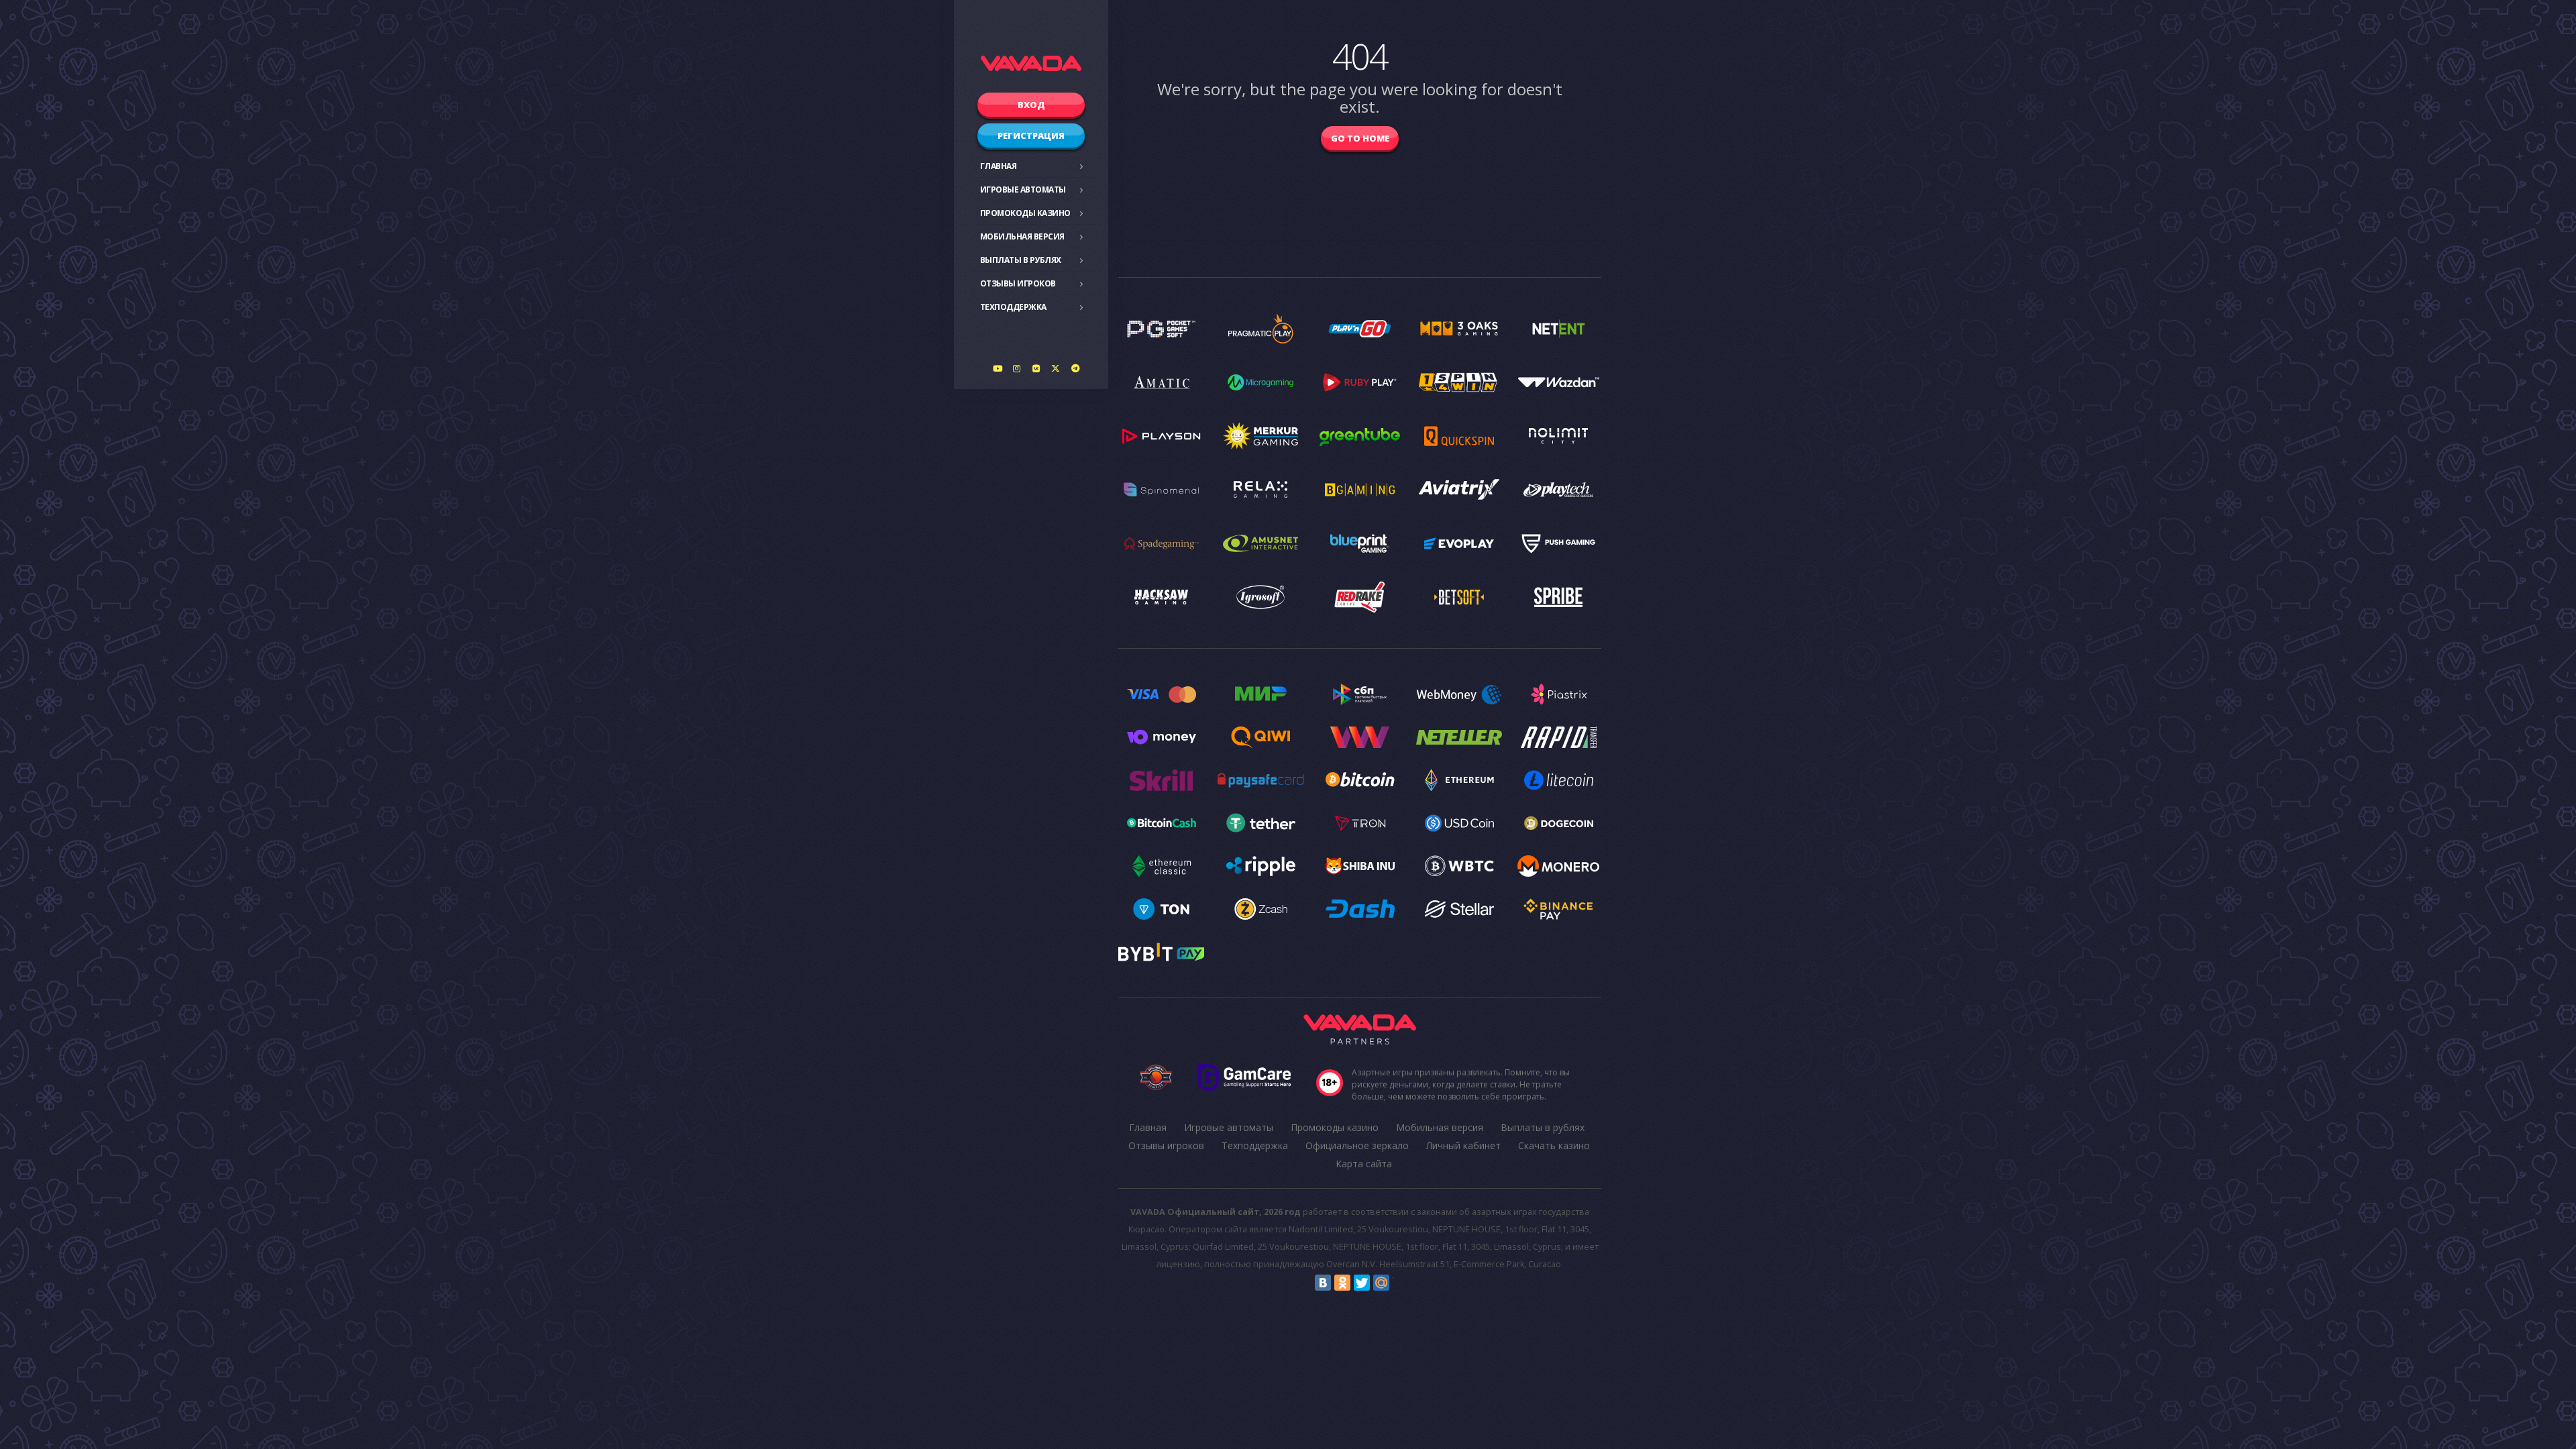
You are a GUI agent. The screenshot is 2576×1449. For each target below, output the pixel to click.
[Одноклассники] (1342, 1283)
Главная (999, 166)
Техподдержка (1013, 307)
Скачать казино (1554, 1145)
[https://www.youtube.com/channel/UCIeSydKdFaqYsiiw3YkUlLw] (998, 368)
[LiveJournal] (1401, 1283)
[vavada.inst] (1017, 368)
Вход (1031, 105)
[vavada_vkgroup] (1036, 368)
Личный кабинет (1463, 1145)
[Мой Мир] (1381, 1283)
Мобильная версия (1022, 236)
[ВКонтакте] (1323, 1283)
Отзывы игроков (1018, 283)
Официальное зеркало (1357, 1145)
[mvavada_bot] (1075, 368)
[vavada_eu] (1056, 368)
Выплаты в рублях (1021, 260)
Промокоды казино (1025, 213)
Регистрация (1031, 136)
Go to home (1360, 138)
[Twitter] (1362, 1283)
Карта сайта (1364, 1164)
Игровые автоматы (1023, 190)
